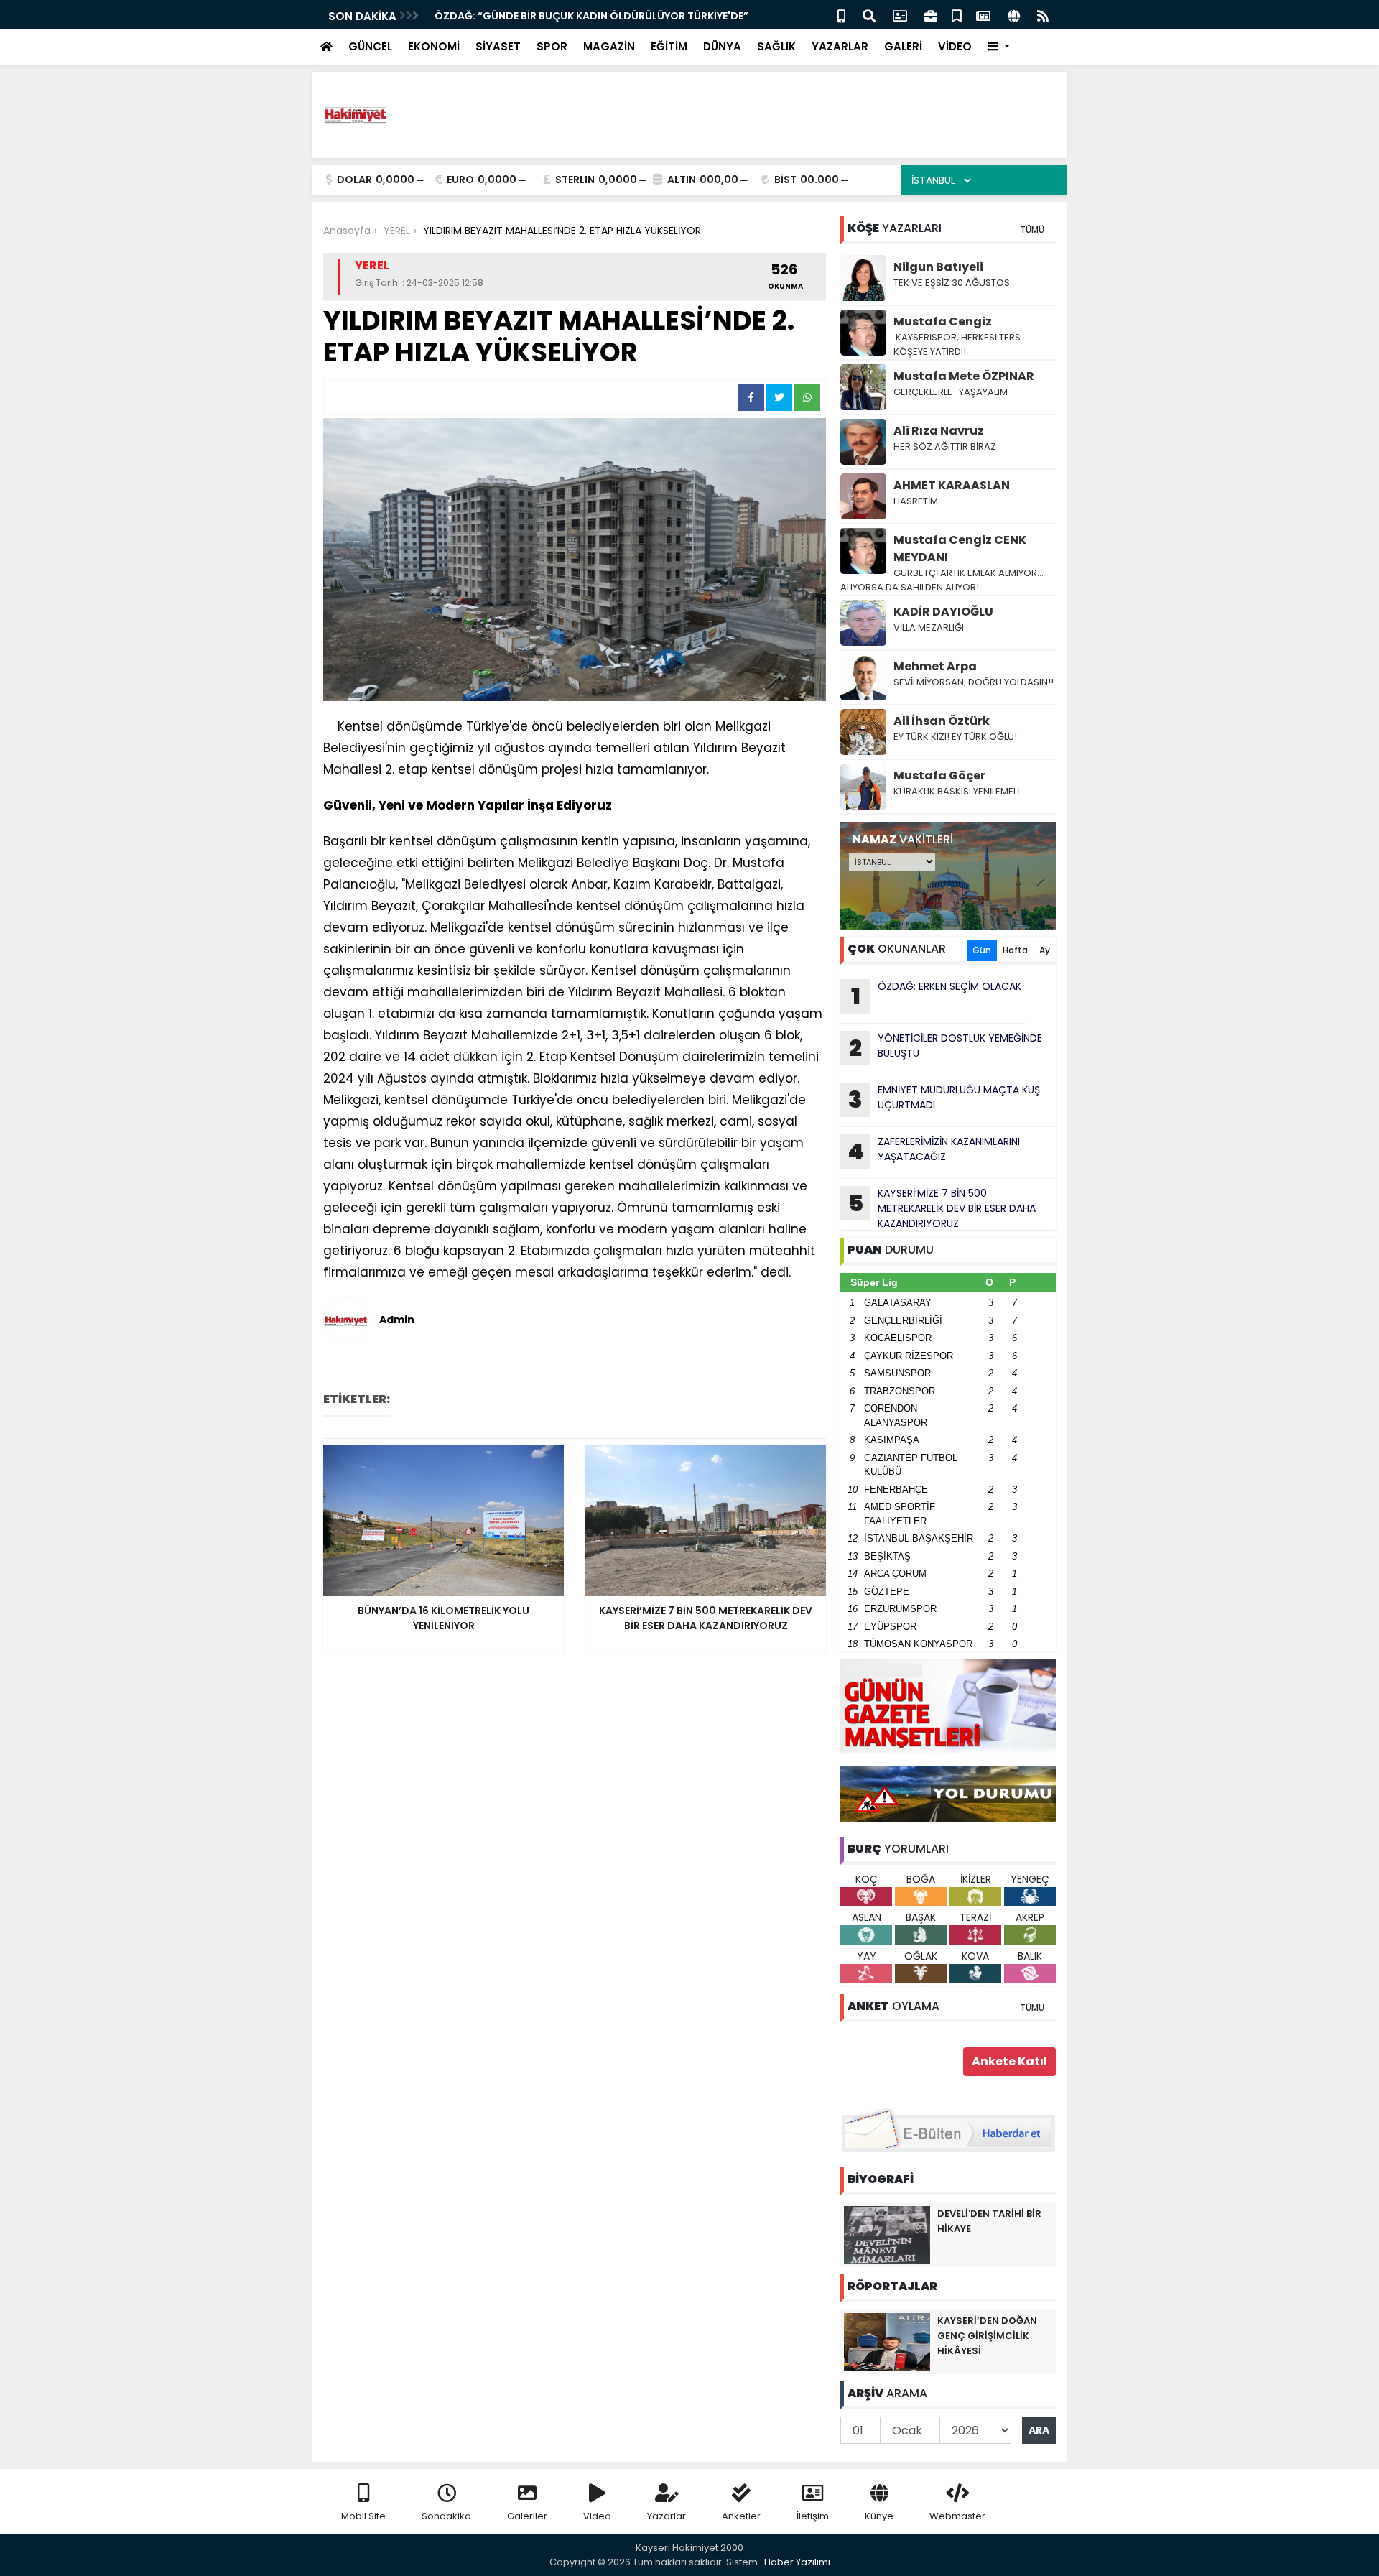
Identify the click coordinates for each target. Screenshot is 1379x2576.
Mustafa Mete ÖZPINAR (964, 376)
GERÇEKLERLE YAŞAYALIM (952, 392)
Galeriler (527, 2516)
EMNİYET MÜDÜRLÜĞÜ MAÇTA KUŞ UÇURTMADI (944, 1099)
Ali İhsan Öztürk (942, 721)
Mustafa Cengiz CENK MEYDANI (960, 548)
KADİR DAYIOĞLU (943, 612)
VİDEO (955, 46)
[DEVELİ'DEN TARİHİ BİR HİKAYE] (887, 2234)
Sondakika (446, 2516)
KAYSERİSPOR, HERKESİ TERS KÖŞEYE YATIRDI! (957, 344)
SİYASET (498, 46)
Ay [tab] (1045, 950)
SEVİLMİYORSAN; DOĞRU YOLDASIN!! (974, 682)
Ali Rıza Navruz (939, 431)
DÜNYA (722, 46)
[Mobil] (841, 15)
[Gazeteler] (983, 15)
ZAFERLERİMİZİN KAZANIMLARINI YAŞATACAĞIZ (934, 1151)
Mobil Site (363, 2516)
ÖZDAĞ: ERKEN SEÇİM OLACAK (937, 996)
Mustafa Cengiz (943, 321)
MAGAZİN (609, 46)
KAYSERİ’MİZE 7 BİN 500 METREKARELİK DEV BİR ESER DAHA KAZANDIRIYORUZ (942, 1208)
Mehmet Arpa (935, 666)
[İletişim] (900, 15)
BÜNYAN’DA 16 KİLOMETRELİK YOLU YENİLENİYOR (552, 16)
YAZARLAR (840, 46)
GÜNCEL (370, 46)
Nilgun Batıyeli (938, 267)
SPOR (552, 46)
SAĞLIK (776, 46)
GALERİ (903, 46)
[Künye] (1014, 15)
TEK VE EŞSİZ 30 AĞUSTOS (952, 283)
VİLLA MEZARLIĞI (929, 627)
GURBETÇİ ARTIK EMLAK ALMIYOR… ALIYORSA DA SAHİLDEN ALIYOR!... (942, 580)
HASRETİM (916, 501)
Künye (879, 2516)
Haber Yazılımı (797, 2562)
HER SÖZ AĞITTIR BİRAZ (945, 446)
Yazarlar (667, 2516)
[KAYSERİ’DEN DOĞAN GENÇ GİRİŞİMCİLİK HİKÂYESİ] (887, 2341)
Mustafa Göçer (939, 775)
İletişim (813, 2516)
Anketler (741, 2516)
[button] (999, 47)
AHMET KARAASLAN (952, 485)
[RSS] (1043, 15)
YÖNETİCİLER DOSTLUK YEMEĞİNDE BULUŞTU (946, 1047)
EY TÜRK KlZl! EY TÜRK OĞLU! (955, 737)
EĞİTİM (669, 46)
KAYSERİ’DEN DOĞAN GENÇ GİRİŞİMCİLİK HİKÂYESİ (987, 2336)
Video (597, 2516)
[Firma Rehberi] (931, 15)
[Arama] (869, 15)
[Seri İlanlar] (957, 15)
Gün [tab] (982, 950)
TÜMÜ (1032, 230)
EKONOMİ (434, 46)
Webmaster (957, 2516)
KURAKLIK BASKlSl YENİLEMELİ (956, 791)
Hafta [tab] (1015, 950)
